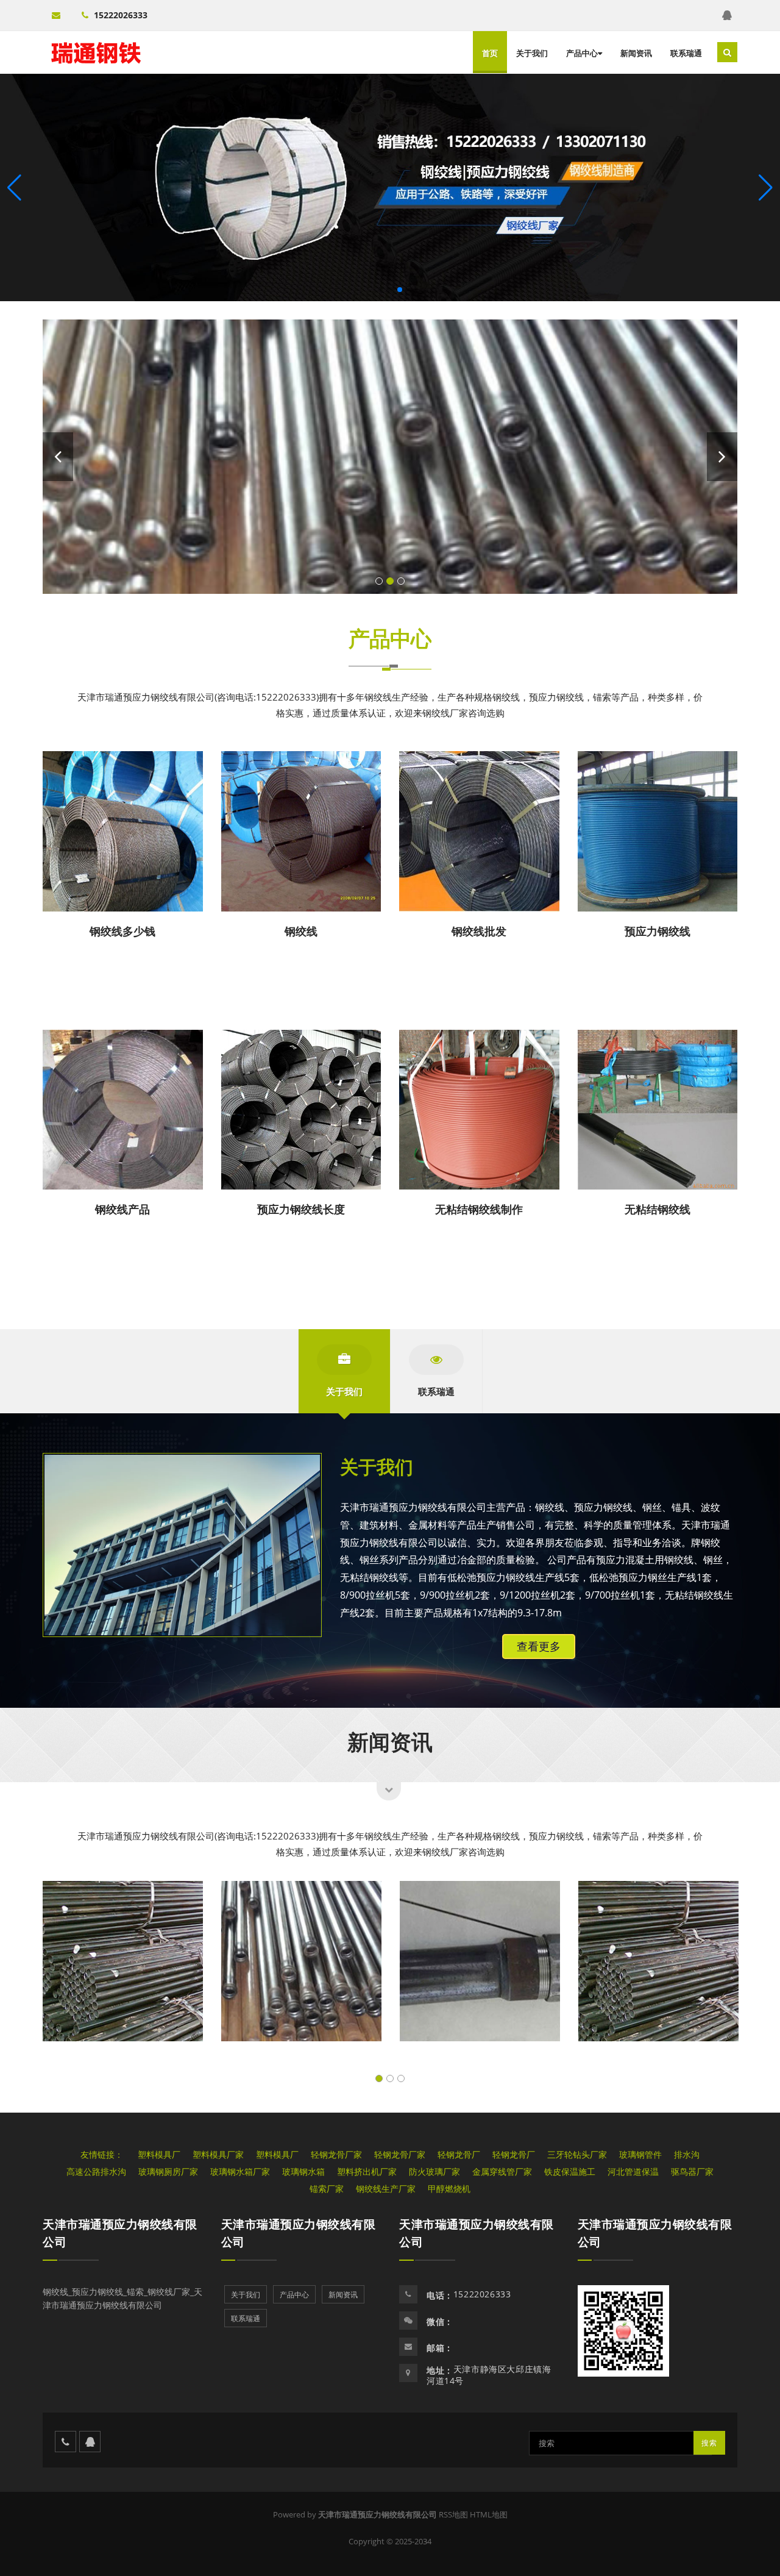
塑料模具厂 (159, 2154)
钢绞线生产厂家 (386, 2189)
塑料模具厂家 (218, 2154)
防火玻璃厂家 (434, 2171)
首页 (490, 53)
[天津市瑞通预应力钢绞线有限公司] (96, 52)
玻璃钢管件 (640, 2154)
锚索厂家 (327, 2189)
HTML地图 (489, 2514)
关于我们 (532, 53)
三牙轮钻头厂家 (577, 2154)
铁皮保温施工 (570, 2171)
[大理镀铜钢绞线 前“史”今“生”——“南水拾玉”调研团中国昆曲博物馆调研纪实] (390, 457)
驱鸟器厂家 (692, 2171)
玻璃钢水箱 (303, 2171)
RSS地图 (453, 2514)
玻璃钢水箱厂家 (240, 2171)
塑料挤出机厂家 (367, 2171)
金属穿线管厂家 (502, 2171)
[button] (766, 188)
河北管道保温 (633, 2171)
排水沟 (687, 2154)
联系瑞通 (686, 53)
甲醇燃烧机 (449, 2189)
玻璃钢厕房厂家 (168, 2171)
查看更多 (539, 1646)
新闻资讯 (636, 53)
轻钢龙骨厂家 (336, 2154)
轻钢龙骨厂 (459, 2154)
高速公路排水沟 (96, 2171)
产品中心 (582, 53)
